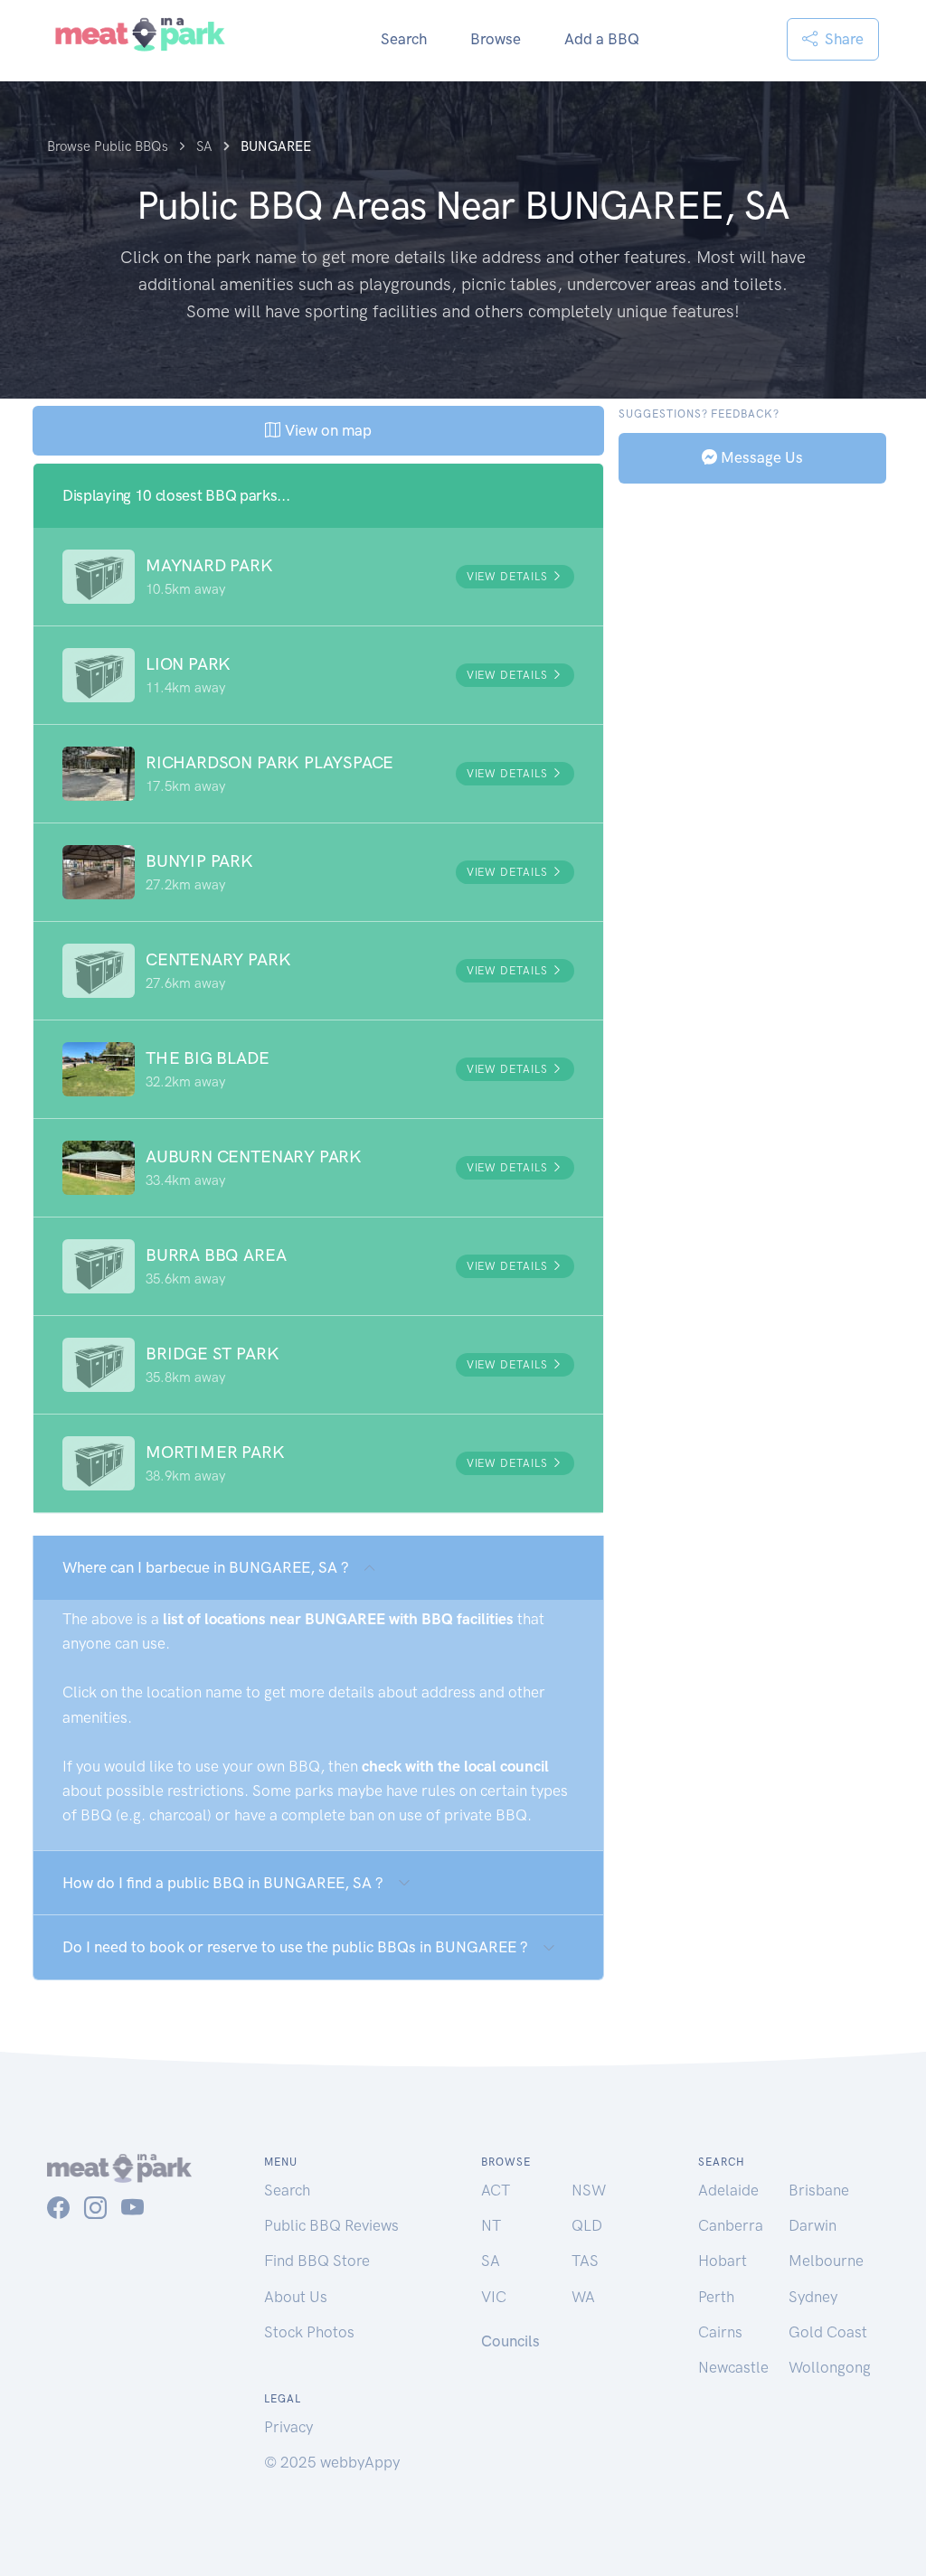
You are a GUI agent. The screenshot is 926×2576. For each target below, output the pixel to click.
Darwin (813, 2225)
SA (491, 2261)
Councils (510, 2341)
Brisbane (819, 2190)
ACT (496, 2190)
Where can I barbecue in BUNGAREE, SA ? (206, 1567)
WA (583, 2297)
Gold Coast (828, 2332)
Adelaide (728, 2190)
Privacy (288, 2427)
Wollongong (830, 2367)
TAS (585, 2261)
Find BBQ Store (317, 2261)
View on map (326, 430)
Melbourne (826, 2261)
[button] (318, 577)
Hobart (723, 2261)
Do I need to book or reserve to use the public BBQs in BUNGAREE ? (295, 1947)
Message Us (760, 457)
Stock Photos (309, 2332)
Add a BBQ (602, 39)
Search (404, 39)
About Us (296, 2297)
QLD (587, 2225)
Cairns (720, 2332)
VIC (494, 2297)
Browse (496, 39)
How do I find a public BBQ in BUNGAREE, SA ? (223, 1883)
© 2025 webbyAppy (332, 2462)
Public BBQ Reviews (331, 2225)
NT (491, 2225)
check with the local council (455, 1766)
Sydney (813, 2297)
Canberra (731, 2225)
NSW (589, 2190)
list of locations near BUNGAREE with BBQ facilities (338, 1619)
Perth (716, 2297)
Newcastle (733, 2367)
